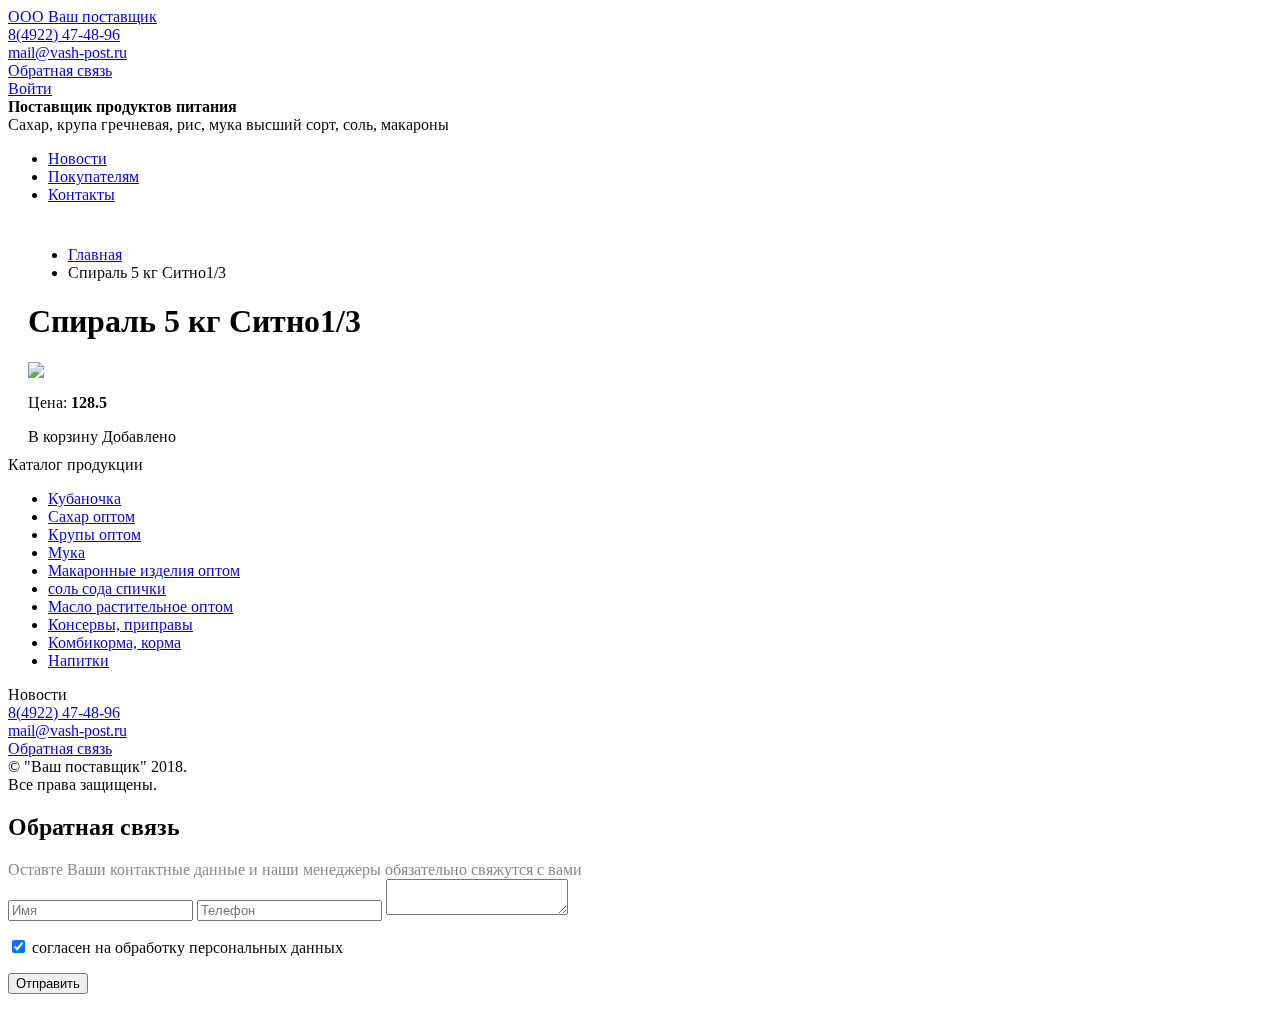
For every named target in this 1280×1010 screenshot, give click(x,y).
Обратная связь (60, 70)
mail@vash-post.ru (67, 52)
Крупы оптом (94, 534)
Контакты (81, 194)
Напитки (78, 660)
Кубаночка (84, 498)
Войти (30, 88)
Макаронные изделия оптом (144, 570)
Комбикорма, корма (114, 642)
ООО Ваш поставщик (82, 16)
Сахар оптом (91, 516)
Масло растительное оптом (140, 606)
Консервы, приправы (120, 624)
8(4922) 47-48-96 (64, 34)
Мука (66, 552)
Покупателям (93, 176)
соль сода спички (107, 588)
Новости (77, 158)
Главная (95, 254)
